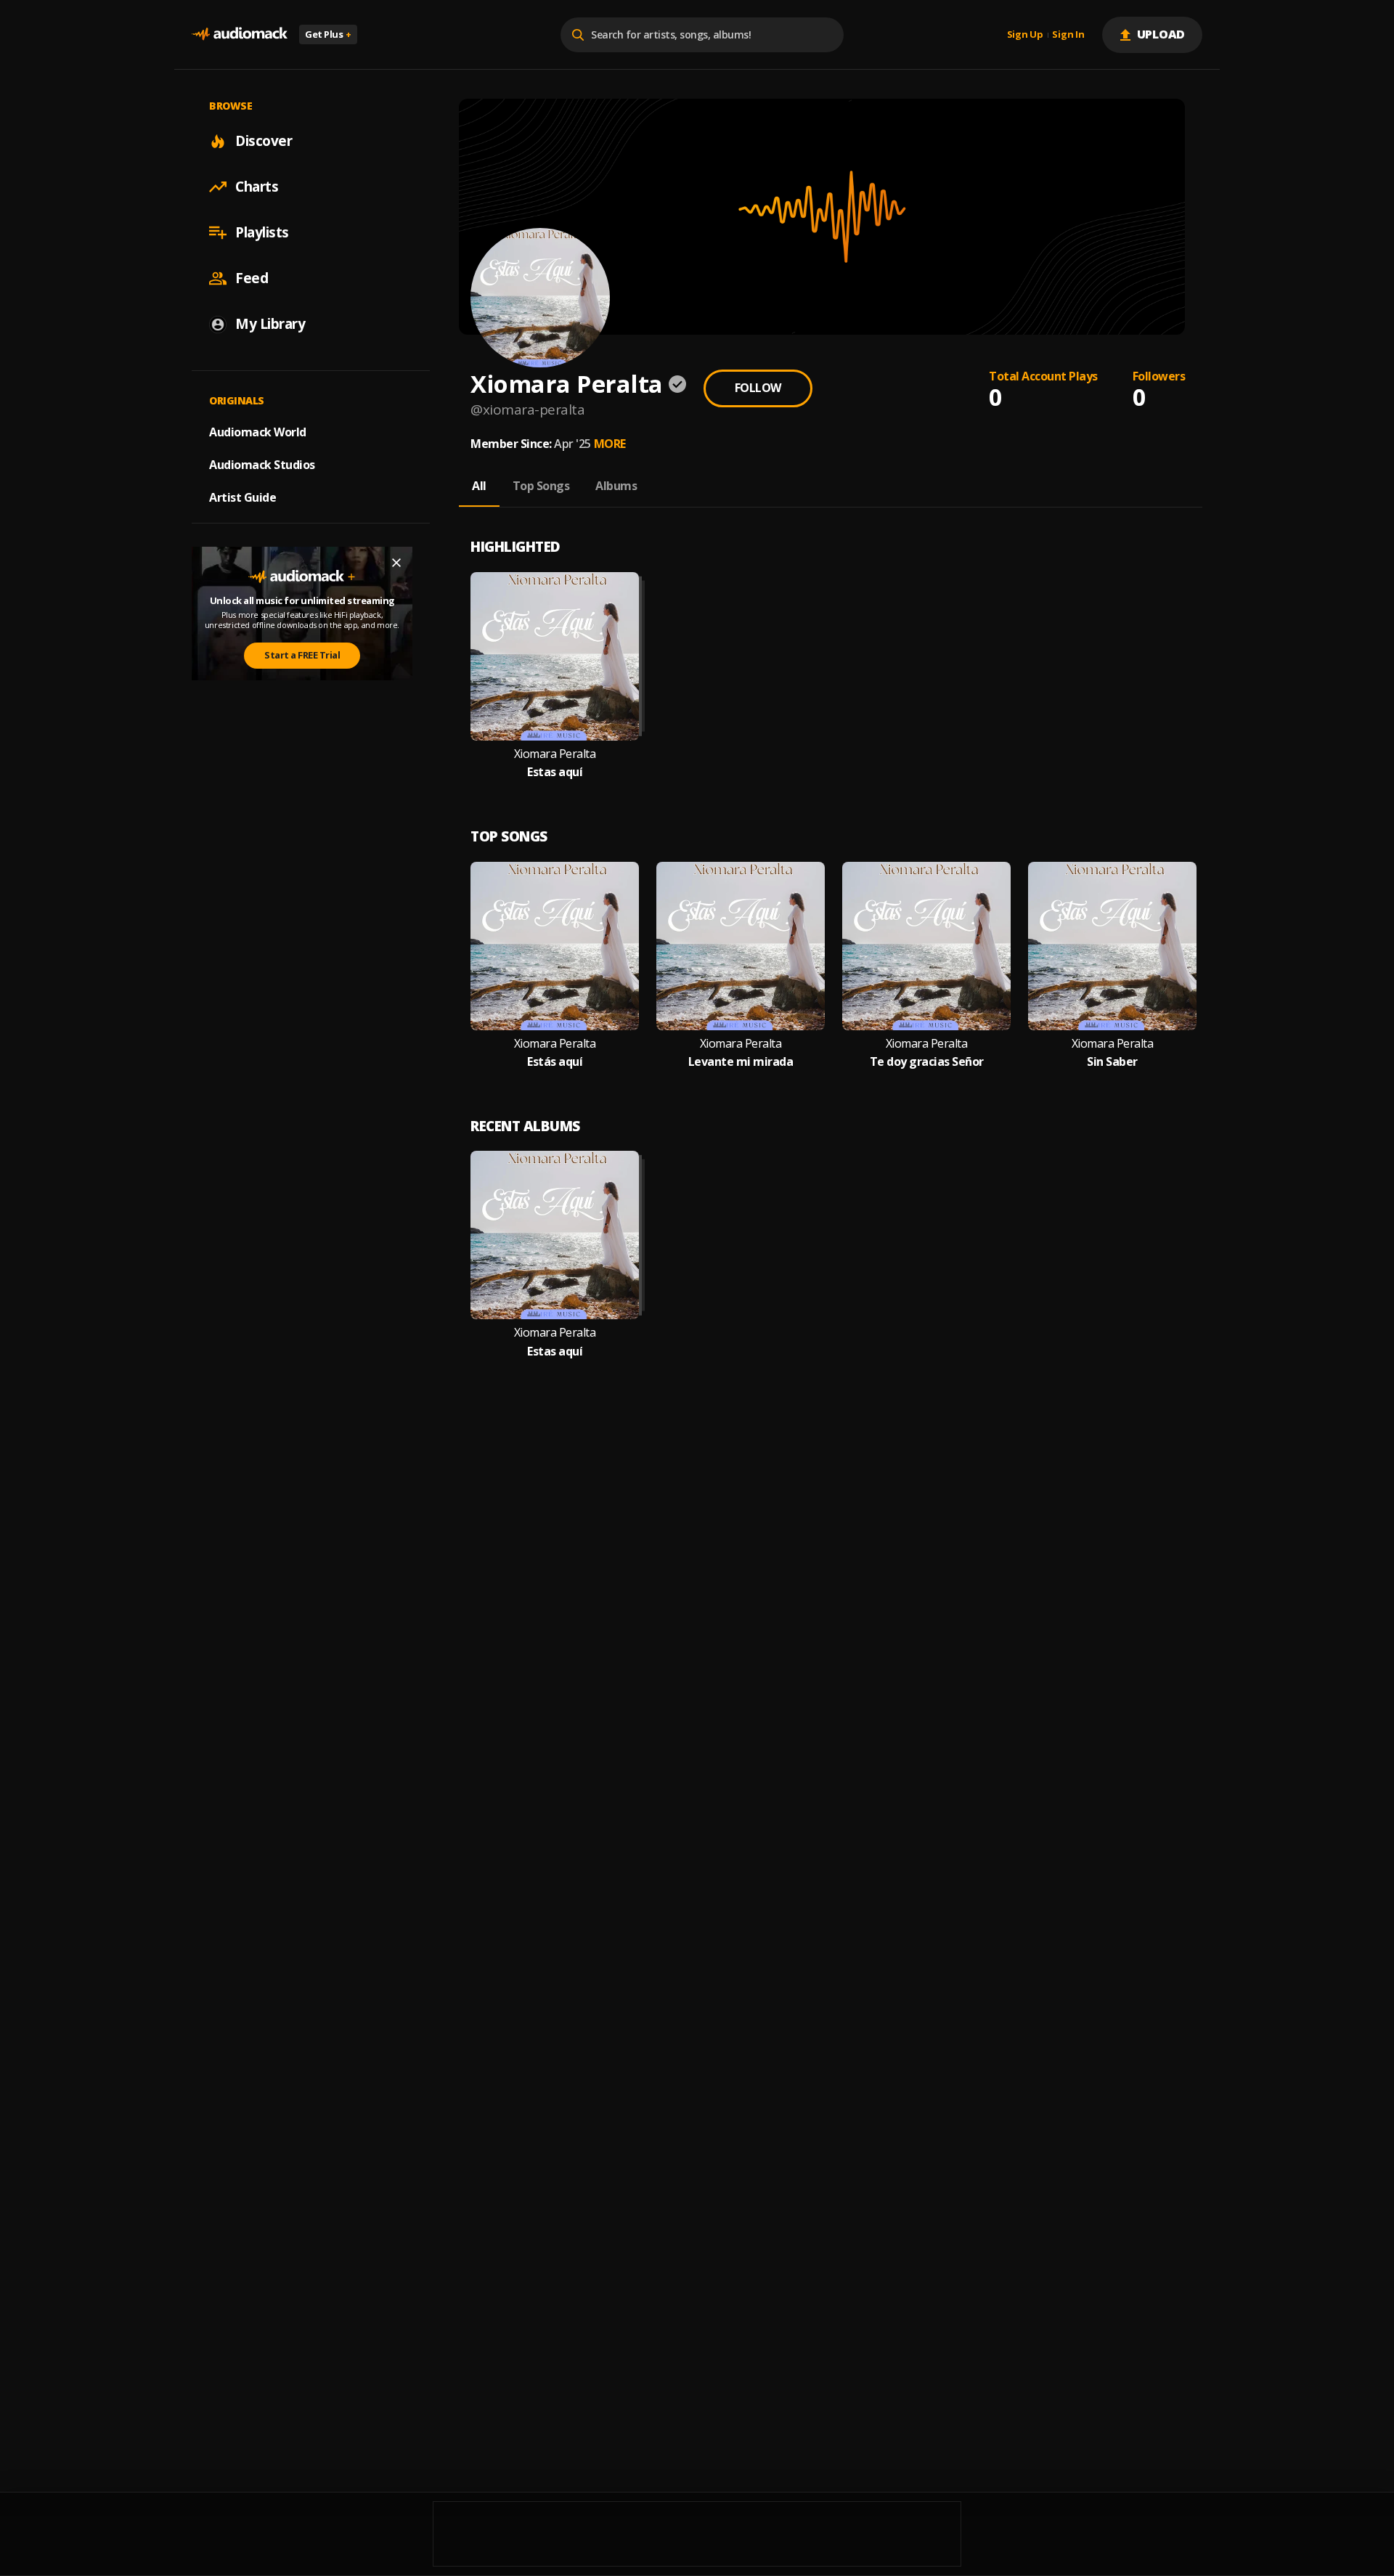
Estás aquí (555, 1062)
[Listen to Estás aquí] (555, 946)
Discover (264, 141)
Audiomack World (258, 432)
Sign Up (1025, 35)
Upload (1161, 34)
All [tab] (479, 486)
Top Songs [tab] (541, 486)
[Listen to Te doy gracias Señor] (926, 946)
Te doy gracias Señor (927, 1062)
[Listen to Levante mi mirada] (741, 946)
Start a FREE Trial (302, 655)
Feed (252, 278)
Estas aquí (555, 772)
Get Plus (328, 34)
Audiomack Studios (262, 465)
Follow (758, 388)
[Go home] (240, 34)
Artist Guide (242, 497)
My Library (270, 324)
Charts (257, 187)
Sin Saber (1112, 1062)
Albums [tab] (616, 486)
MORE (610, 444)
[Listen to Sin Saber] (1112, 946)
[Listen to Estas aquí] (555, 656)
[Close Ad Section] (396, 563)
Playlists (262, 232)
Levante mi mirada (741, 1062)
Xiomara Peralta (555, 754)
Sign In (1068, 35)
